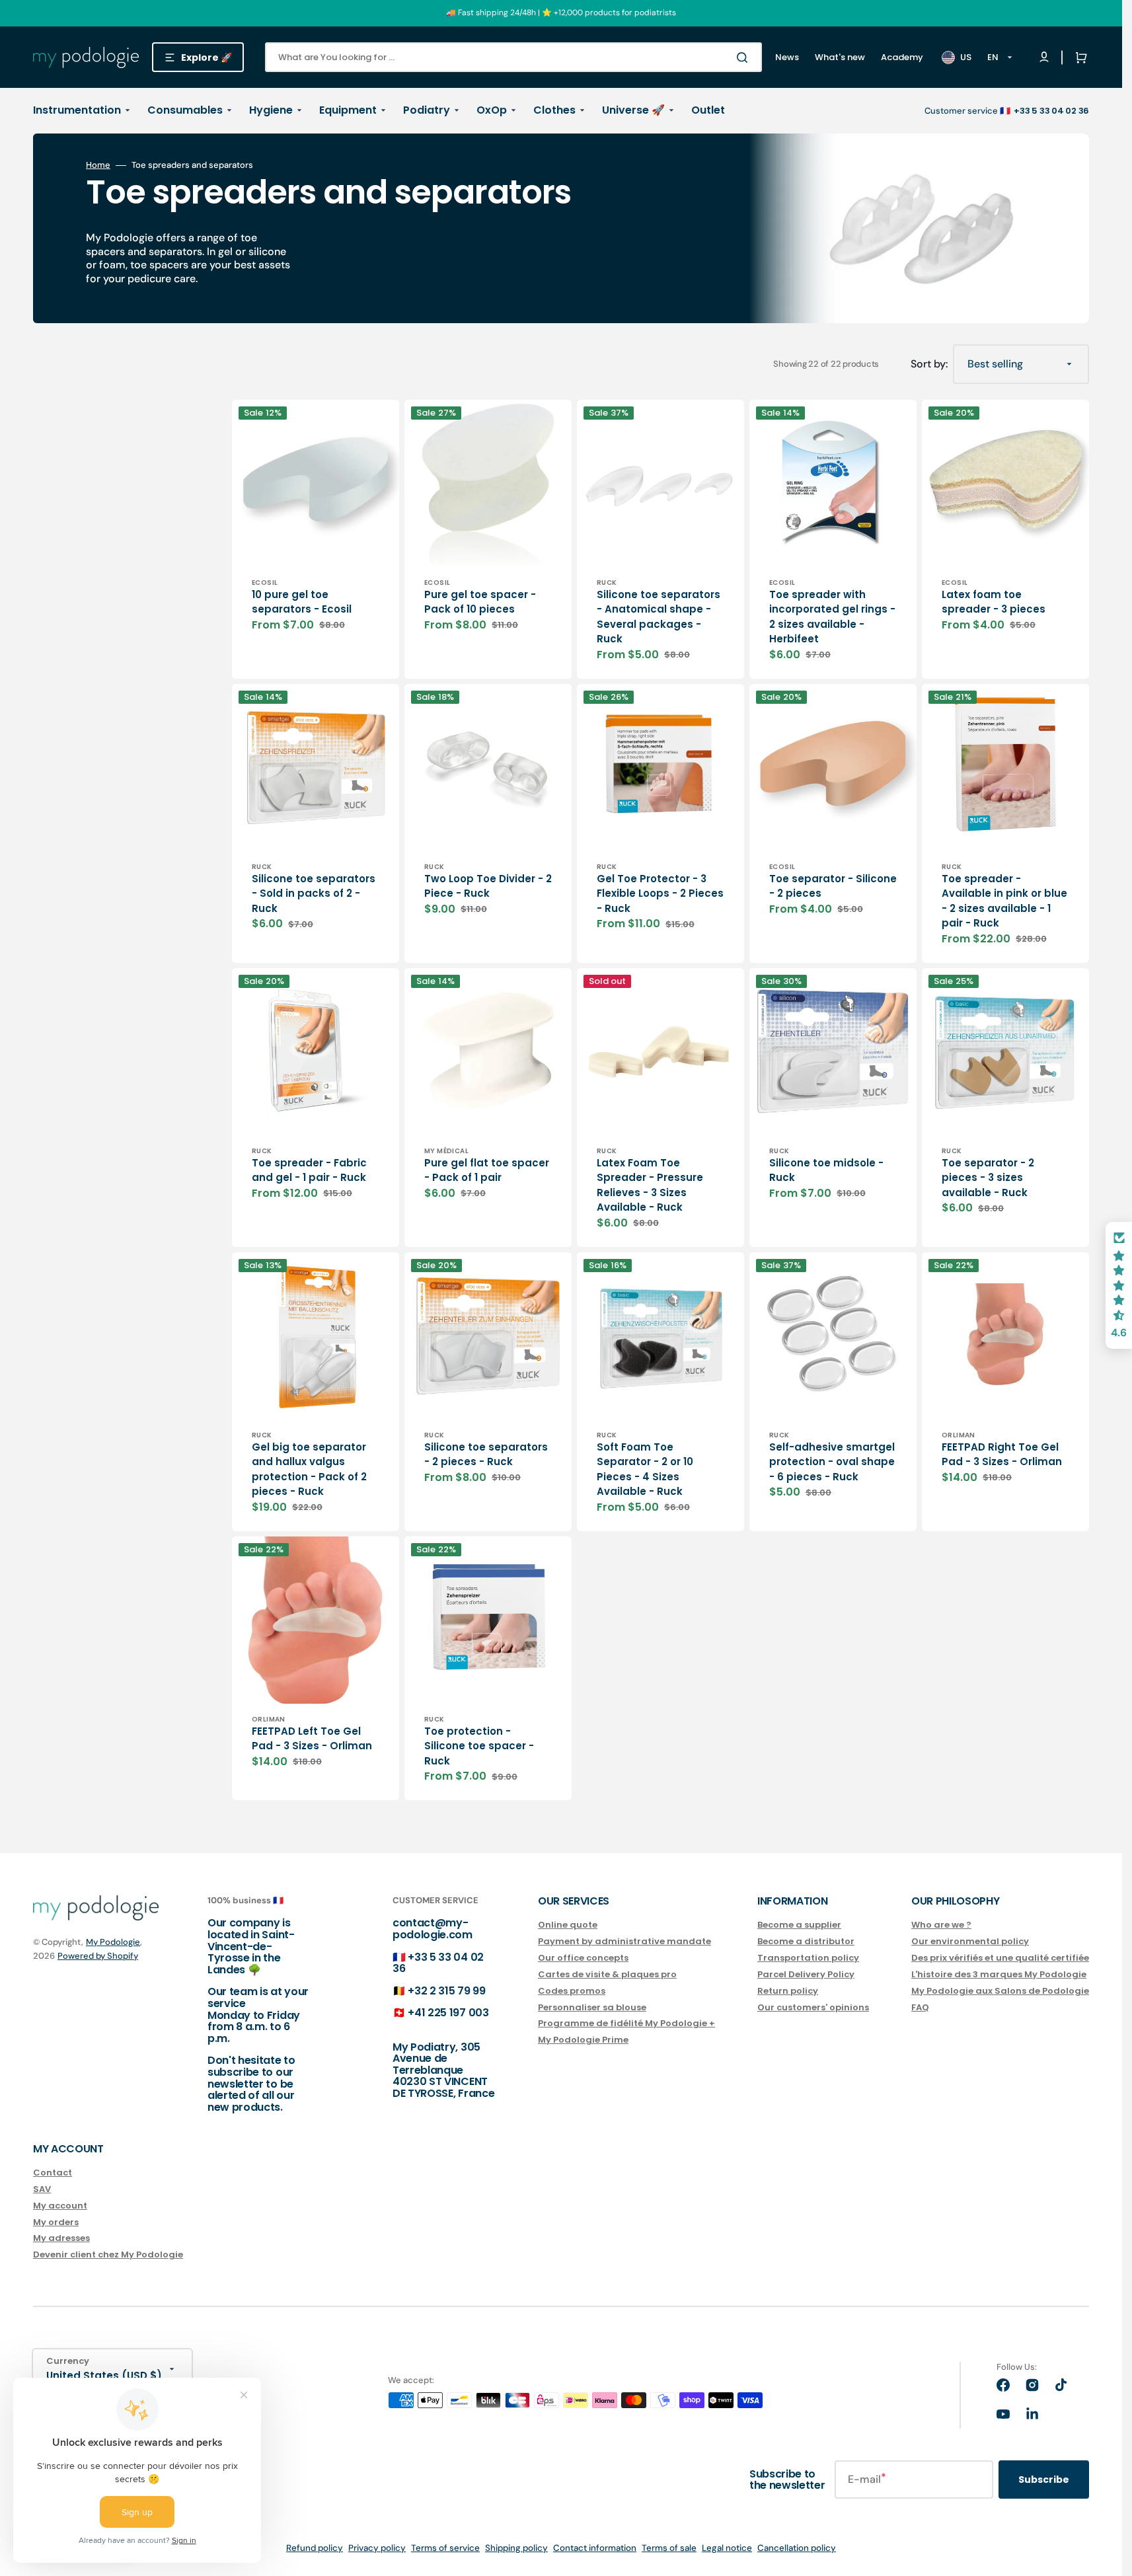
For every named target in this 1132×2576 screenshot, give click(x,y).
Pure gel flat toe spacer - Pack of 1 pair (487, 1170)
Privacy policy (377, 2548)
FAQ (920, 2007)
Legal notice (727, 2548)
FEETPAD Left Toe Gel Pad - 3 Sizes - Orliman (312, 1739)
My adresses (61, 2238)
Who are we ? (941, 1925)
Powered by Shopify (98, 1956)
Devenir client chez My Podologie (108, 2254)
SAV (42, 2189)
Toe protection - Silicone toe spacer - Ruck (479, 1746)
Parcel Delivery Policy (806, 1974)
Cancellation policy (797, 2548)
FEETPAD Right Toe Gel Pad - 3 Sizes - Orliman (1002, 1455)
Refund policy (315, 2548)
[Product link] (316, 539)
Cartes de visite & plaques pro (607, 1974)
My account (60, 2206)
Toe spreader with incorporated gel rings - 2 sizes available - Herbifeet (832, 617)
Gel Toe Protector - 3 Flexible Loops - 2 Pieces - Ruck (660, 893)
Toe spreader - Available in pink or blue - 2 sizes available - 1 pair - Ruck (1004, 901)
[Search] (745, 57)
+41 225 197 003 (448, 2013)
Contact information (595, 2548)
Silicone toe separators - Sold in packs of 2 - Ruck (314, 893)
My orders (56, 2222)
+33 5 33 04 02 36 (438, 1963)
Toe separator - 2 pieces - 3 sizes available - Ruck (988, 1178)
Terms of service (445, 2548)
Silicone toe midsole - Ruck (826, 1170)
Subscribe (1044, 2480)
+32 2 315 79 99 (446, 1991)
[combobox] (513, 57)
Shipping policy (516, 2548)
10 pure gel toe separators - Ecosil (302, 602)
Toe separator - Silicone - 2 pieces (833, 886)
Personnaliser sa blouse (592, 2007)
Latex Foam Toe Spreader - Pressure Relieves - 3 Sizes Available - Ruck (650, 1185)
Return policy (788, 1991)
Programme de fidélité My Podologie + (626, 2023)
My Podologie (113, 1942)
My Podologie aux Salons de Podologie (1000, 1991)
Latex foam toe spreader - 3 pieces (994, 602)
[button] (1078, 57)
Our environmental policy (970, 1941)
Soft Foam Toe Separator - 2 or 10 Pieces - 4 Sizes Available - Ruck (645, 1469)
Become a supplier (799, 1925)
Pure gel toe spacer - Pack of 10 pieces (480, 602)
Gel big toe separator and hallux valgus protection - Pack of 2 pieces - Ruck (309, 1469)
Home (98, 165)
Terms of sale (669, 2548)
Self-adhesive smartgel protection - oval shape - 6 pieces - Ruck (832, 1462)
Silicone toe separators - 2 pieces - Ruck (486, 1455)
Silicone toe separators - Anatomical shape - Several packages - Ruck (659, 617)
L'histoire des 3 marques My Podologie (999, 1974)
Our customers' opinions (813, 2007)
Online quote (568, 1925)
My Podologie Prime (583, 2040)
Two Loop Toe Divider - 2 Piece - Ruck (488, 886)
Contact (53, 2173)
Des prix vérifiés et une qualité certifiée (1000, 1958)
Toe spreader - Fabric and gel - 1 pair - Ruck (309, 1170)
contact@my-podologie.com (433, 1929)
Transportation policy (808, 1958)
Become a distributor (806, 1941)
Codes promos (572, 1991)
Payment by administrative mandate (624, 1941)
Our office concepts (583, 1958)
